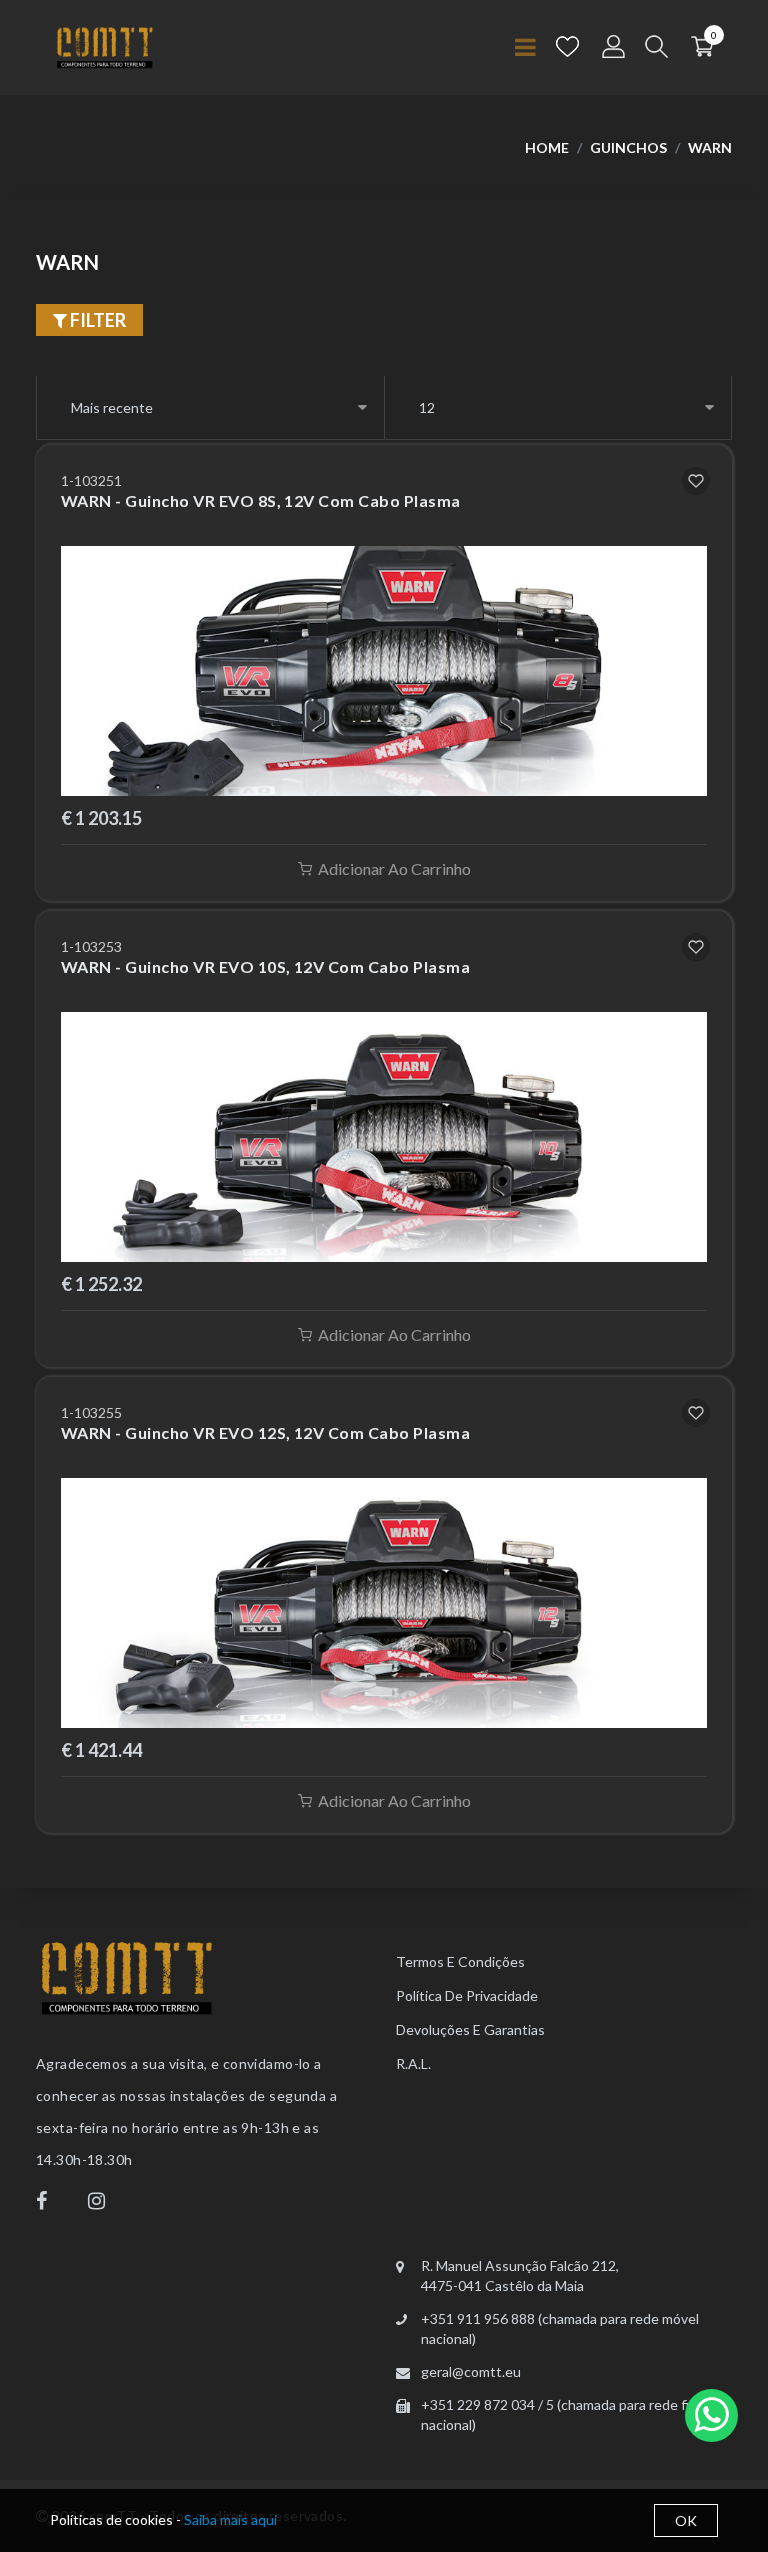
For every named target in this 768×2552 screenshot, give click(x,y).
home (547, 147)
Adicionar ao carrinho (394, 868)
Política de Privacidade (467, 1995)
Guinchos (628, 147)
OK (686, 2520)
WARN (710, 147)
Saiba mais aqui (230, 2519)
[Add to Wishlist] (696, 481)
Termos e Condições (460, 1961)
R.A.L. (413, 2063)
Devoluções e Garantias (470, 2029)
